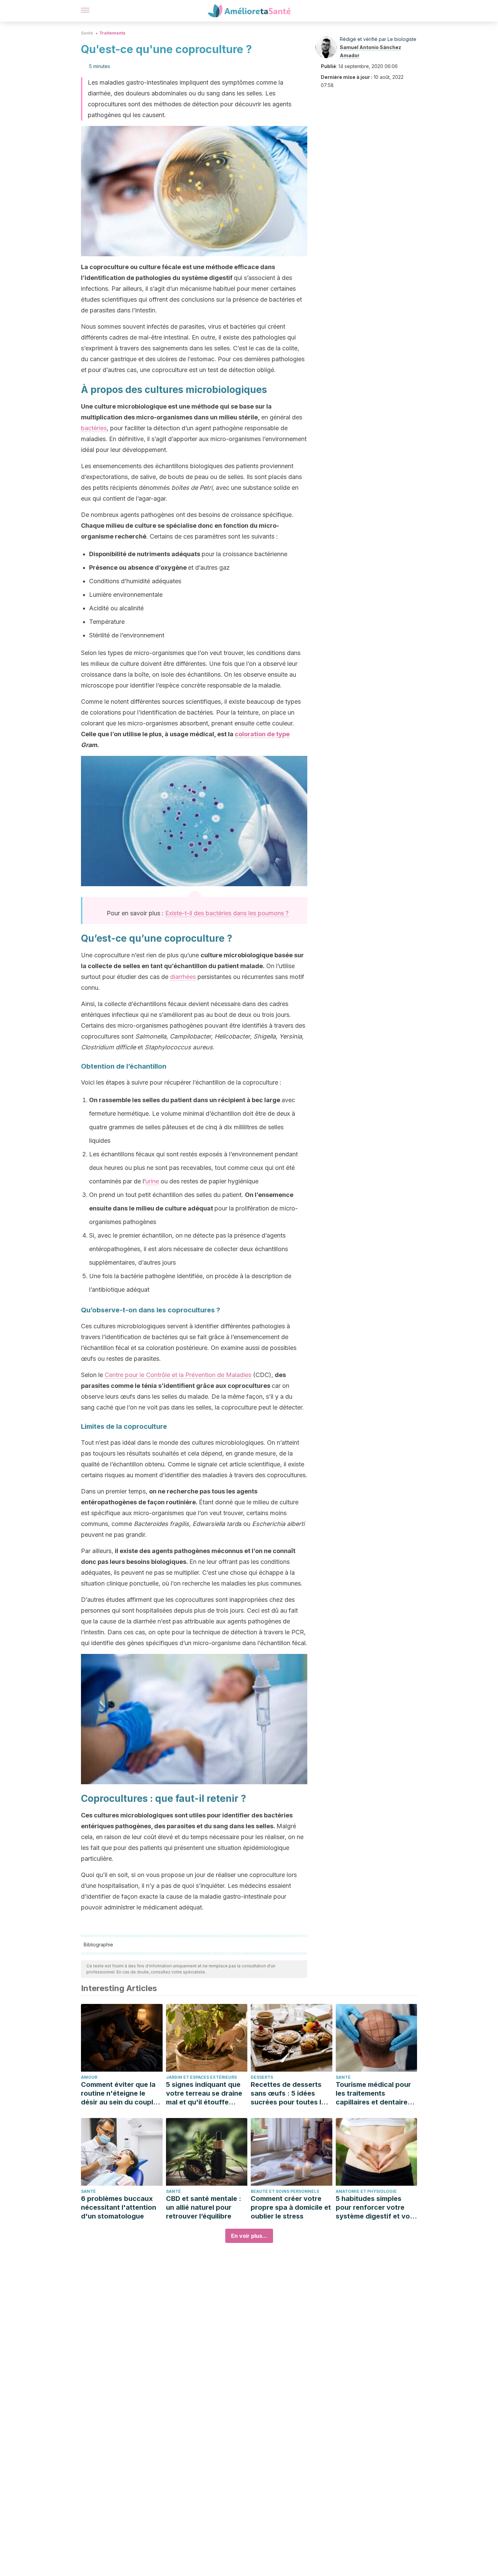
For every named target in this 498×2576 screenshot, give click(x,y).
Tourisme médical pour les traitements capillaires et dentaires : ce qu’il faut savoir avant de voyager (376, 2093)
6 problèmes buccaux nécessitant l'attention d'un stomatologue (119, 2207)
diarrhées (183, 977)
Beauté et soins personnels (285, 2191)
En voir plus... (249, 2236)
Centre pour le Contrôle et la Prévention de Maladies (178, 1375)
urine (152, 1181)
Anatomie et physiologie (366, 2191)
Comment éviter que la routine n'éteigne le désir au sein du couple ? (119, 2093)
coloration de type (262, 734)
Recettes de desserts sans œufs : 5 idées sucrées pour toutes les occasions (290, 2093)
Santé (87, 33)
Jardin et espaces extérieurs (201, 2077)
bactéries (94, 428)
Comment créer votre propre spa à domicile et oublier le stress (291, 2207)
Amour (89, 2077)
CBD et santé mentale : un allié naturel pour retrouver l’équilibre (204, 2207)
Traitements (112, 33)
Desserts (262, 2077)
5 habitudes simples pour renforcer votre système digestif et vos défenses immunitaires (375, 2208)
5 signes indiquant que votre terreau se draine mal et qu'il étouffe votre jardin (204, 2093)
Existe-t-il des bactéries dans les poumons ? (227, 913)
